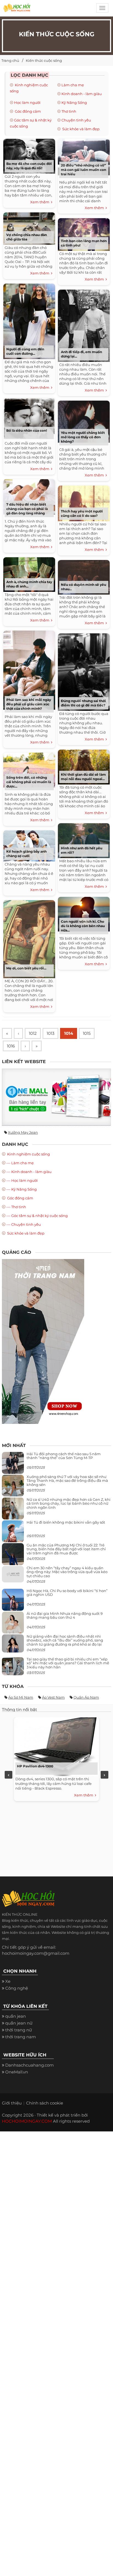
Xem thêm (41, 202)
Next (104, 1775)
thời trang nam (21, 2037)
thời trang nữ (19, 2030)
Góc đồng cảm (27, 111)
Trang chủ (10, 60)
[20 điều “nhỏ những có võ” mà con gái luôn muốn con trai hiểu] (84, 156)
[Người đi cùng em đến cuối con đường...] (29, 321)
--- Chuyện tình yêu (24, 1224)
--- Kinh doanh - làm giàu (29, 1172)
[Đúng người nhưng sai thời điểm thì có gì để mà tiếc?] (84, 671)
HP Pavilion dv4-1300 (35, 1766)
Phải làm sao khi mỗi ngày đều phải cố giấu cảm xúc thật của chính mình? (29, 704)
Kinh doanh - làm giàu (82, 94)
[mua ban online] (56, 1097)
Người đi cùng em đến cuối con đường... (25, 351)
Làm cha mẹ (73, 85)
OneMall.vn (17, 2072)
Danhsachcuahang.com (29, 2065)
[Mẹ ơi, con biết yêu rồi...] (29, 938)
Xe (8, 1981)
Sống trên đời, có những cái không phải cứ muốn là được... (29, 782)
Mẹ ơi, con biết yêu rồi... (26, 968)
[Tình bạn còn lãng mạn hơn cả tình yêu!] (84, 234)
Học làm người (27, 102)
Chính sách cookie (45, 2103)
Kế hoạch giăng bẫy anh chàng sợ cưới (26, 854)
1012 (33, 1033)
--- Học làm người (22, 1180)
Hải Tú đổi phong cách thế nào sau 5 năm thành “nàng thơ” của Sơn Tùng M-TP (64, 1456)
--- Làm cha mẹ (20, 1163)
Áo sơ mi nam (21, 1697)
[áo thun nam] (43, 1341)
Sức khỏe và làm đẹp (80, 129)
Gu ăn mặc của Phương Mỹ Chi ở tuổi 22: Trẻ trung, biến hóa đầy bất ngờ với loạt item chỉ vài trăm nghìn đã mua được (66, 1549)
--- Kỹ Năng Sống (22, 1189)
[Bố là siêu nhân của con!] (29, 418)
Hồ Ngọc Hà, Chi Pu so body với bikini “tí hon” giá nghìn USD (67, 1593)
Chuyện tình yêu (76, 120)
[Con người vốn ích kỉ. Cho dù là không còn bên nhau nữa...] (84, 913)
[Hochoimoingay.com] (17, 10)
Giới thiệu (12, 2103)
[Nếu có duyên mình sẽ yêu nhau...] (84, 576)
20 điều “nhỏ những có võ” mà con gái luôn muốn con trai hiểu (84, 170)
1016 (11, 1046)
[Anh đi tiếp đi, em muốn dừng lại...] (84, 325)
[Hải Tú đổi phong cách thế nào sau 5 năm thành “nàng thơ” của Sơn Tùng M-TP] (13, 1465)
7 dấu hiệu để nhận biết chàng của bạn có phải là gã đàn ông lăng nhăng (27, 509)
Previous (9, 1775)
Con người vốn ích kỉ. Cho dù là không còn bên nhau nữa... (83, 926)
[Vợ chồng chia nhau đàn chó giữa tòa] (29, 228)
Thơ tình (69, 111)
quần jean (15, 2016)
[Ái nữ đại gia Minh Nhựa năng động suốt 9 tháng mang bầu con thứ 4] (13, 1626)
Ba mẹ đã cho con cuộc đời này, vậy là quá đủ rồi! (29, 166)
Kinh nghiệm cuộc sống (28, 1154)
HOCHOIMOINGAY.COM (27, 2121)
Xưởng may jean (23, 1132)
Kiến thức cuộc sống (44, 60)
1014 (69, 1033)
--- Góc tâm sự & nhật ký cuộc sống (37, 1216)
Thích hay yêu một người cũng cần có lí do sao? (82, 513)
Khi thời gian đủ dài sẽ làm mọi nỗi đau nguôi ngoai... (83, 777)
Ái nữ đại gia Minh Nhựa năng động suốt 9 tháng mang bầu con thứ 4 (65, 1615)
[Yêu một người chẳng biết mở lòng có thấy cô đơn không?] (84, 421)
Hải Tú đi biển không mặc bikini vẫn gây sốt (66, 1522)
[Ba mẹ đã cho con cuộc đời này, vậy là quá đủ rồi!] (29, 155)
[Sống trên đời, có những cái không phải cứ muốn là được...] (29, 769)
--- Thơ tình (16, 1207)
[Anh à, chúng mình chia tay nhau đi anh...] (29, 574)
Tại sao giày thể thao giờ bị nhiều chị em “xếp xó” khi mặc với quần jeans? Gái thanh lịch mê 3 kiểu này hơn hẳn (68, 1663)
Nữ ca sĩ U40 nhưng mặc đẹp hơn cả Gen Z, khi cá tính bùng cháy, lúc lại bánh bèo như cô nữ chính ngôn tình (69, 1503)
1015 (87, 1033)
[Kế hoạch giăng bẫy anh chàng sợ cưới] (29, 845)
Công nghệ (17, 1988)
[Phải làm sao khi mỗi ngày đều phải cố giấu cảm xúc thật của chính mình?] (29, 669)
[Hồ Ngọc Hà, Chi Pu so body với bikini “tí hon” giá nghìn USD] (13, 1602)
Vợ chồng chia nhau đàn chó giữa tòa (27, 237)
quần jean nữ (19, 2023)
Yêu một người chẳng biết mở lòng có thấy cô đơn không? (83, 437)
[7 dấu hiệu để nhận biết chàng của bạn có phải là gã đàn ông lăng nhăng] (29, 496)
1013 (50, 1033)
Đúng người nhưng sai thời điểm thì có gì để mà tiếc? (83, 703)
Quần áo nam (86, 1697)
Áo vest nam (53, 1697)
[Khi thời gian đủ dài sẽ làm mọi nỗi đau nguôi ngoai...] (84, 766)
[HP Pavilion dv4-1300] (55, 1745)
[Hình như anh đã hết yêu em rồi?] (84, 840)
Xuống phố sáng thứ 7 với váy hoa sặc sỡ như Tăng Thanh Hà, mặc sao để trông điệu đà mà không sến (67, 1481)
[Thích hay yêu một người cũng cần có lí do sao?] (84, 502)
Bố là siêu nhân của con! (27, 430)
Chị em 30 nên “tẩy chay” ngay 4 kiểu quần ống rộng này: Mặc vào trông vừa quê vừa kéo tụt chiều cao (67, 1572)
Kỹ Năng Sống (74, 102)
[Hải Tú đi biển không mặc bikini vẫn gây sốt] (13, 1534)
